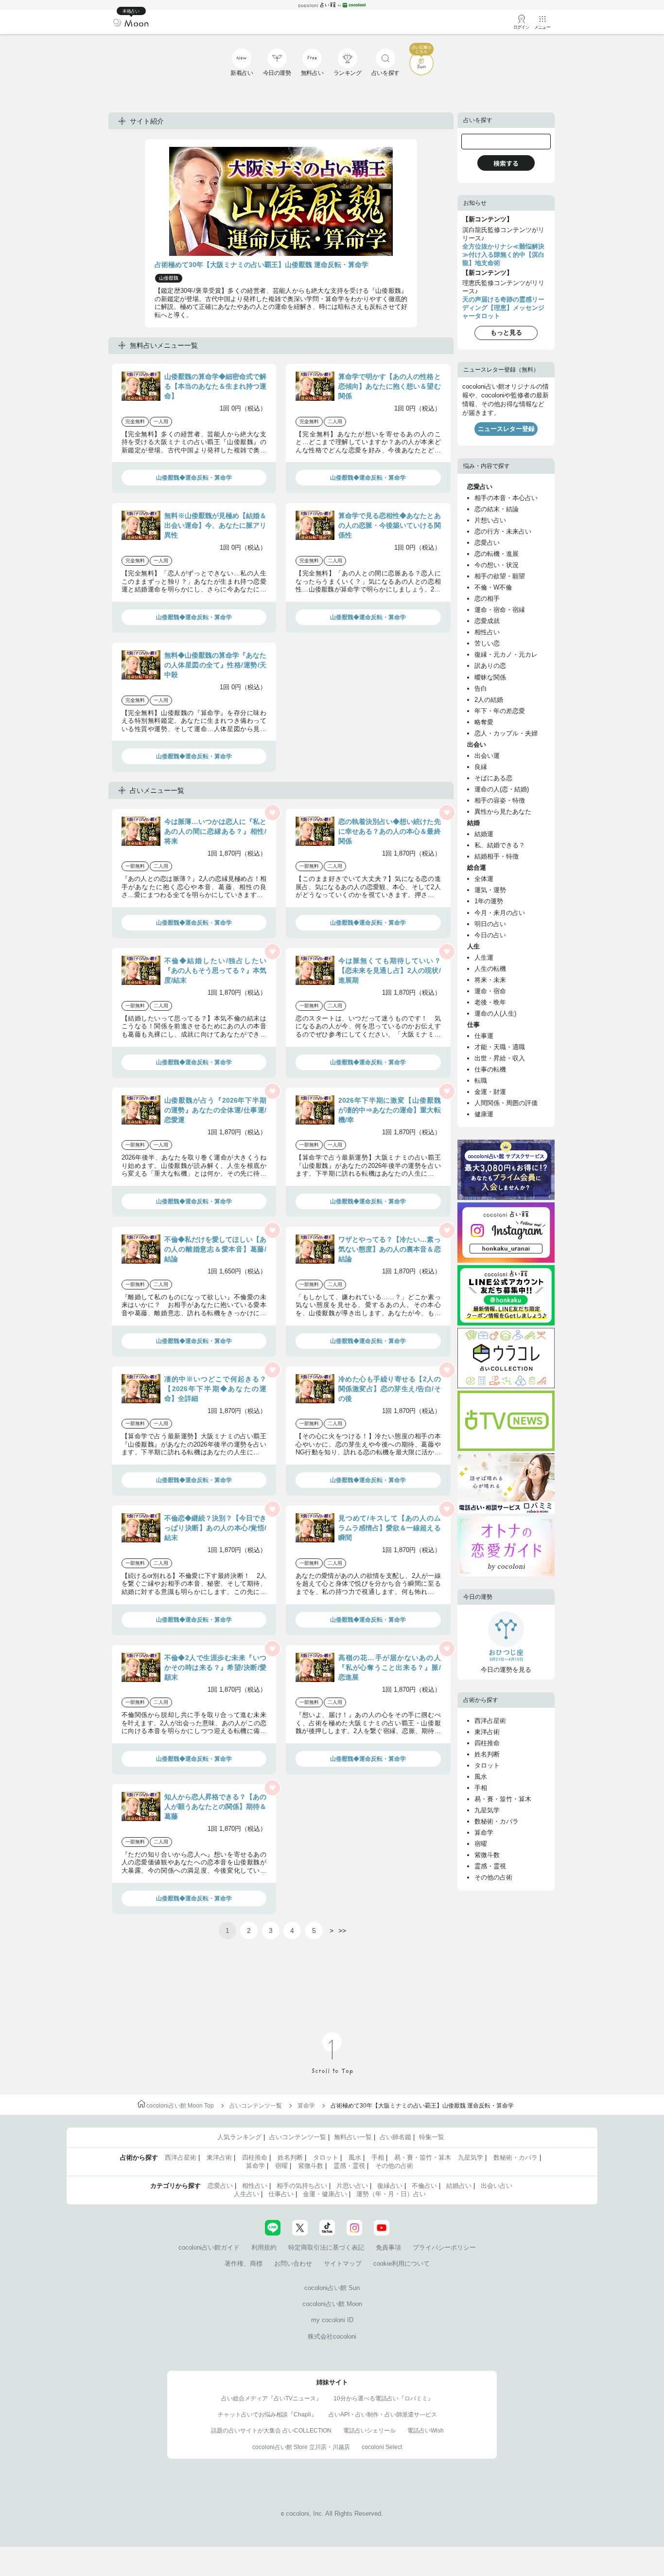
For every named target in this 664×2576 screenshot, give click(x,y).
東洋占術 (487, 1732)
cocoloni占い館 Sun (332, 2288)
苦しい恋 (487, 643)
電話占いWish (426, 2431)
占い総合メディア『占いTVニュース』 (271, 2398)
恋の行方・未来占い (503, 531)
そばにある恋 (493, 778)
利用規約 (264, 2247)
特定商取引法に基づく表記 (326, 2247)
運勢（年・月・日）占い (391, 2194)
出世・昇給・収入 (500, 1058)
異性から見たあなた (503, 812)
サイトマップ (343, 2263)
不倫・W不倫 (493, 587)
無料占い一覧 (353, 2137)
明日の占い (490, 924)
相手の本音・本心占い (506, 498)
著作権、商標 (244, 2263)
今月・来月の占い (500, 913)
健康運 (484, 1114)
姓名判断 (487, 1754)
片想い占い (490, 520)
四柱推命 (487, 1743)
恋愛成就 (487, 621)
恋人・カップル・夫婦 (506, 733)
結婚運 (484, 834)
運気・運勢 (490, 890)
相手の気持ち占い (302, 2186)
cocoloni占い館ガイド (209, 2247)
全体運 (484, 879)
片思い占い (352, 2186)
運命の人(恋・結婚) (502, 789)
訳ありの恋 (490, 666)
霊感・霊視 (490, 1866)
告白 (481, 689)
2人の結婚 (489, 700)
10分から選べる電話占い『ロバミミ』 (384, 2398)
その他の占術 (493, 1877)
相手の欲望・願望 (500, 576)
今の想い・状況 (497, 565)
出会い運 (487, 756)
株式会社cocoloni (332, 2336)
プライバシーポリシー (444, 2247)
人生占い (246, 2194)
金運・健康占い (325, 2194)
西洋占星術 (490, 1721)
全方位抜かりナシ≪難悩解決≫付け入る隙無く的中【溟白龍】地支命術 (503, 255)
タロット (487, 1765)
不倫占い (424, 2186)
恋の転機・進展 (497, 554)
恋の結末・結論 (497, 509)
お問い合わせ (293, 2263)
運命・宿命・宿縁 (500, 610)
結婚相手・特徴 (497, 856)
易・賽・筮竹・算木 (503, 1799)
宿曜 (481, 1844)
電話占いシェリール (369, 2431)
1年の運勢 (489, 901)
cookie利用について (402, 2263)
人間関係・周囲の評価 (506, 1103)
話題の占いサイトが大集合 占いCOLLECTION (271, 2431)
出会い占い (497, 2186)
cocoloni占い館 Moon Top (180, 2106)
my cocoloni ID (332, 2320)
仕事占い (281, 2194)
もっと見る (506, 332)
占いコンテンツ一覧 (256, 2106)
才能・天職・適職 (500, 1047)
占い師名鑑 (395, 2137)
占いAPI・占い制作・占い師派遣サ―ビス (383, 2415)
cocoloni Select (382, 2447)
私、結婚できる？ (500, 845)
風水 (481, 1777)
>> (342, 1931)
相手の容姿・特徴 (500, 800)
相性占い (487, 632)
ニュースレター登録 (506, 429)
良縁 (481, 767)
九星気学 (487, 1810)
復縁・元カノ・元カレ (506, 654)
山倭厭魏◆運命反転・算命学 (194, 478)
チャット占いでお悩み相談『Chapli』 (267, 2415)
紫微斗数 (487, 1855)
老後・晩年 (490, 1002)
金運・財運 (490, 1092)
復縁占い (390, 2186)
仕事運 (484, 1036)
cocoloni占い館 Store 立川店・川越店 (301, 2447)
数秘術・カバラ (497, 1821)
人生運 (484, 957)
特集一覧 (432, 2137)
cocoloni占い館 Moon (332, 2304)
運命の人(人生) (495, 1013)
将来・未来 (490, 980)
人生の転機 (490, 969)
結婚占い (459, 2186)
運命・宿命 (490, 991)
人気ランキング (239, 2137)
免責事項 (388, 2247)
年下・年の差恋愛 (500, 711)
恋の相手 (487, 599)
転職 (481, 1081)
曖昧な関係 (490, 677)
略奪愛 (484, 722)
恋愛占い (487, 543)
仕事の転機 (490, 1069)
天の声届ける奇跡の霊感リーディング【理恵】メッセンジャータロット (503, 308)
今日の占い (490, 935)
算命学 (484, 1833)
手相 (481, 1788)
